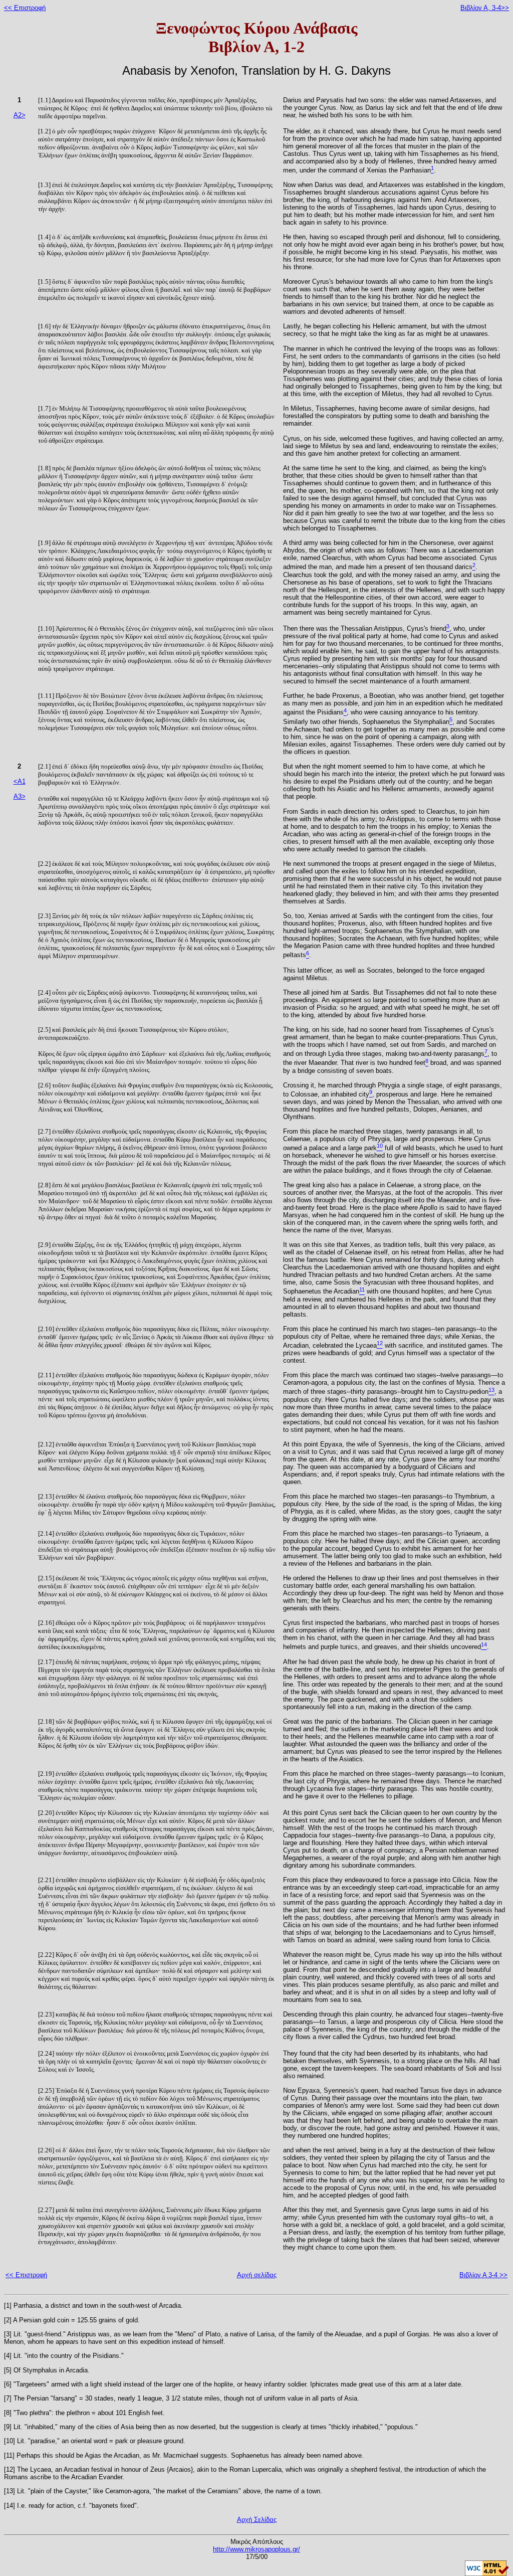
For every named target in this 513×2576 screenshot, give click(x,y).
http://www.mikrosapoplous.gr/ (256, 2549)
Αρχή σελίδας (257, 2275)
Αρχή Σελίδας (257, 2520)
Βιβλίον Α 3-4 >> (483, 2275)
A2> (20, 115)
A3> (20, 796)
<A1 (20, 781)
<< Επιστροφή (25, 8)
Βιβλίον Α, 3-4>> (485, 8)
